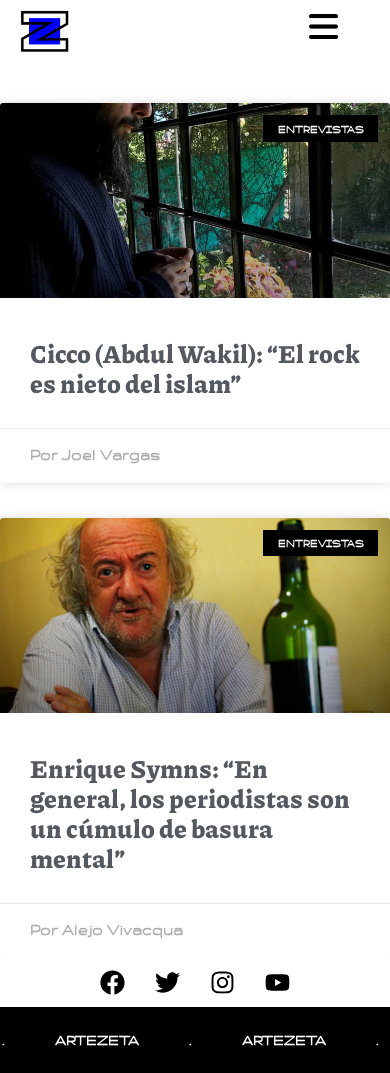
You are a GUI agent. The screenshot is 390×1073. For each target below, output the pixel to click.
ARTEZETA (88, 1039)
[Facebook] (113, 982)
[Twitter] (168, 982)
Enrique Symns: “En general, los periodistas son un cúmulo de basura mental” (190, 813)
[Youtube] (278, 982)
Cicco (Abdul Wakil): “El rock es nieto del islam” (195, 368)
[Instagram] (223, 982)
